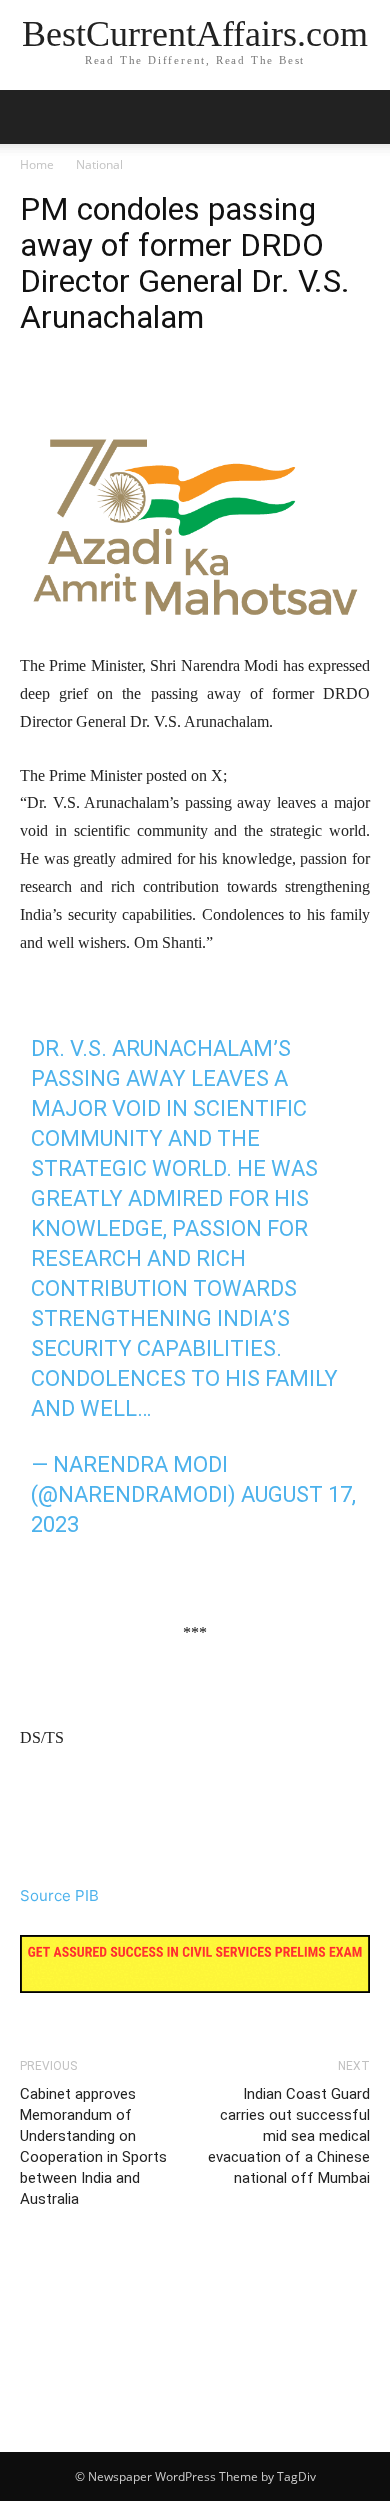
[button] (362, 117)
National (99, 164)
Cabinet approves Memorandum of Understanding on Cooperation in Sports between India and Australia (93, 2146)
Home (37, 164)
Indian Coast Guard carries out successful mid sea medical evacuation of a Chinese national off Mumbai (289, 2136)
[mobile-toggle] (34, 117)
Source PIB (59, 1895)
